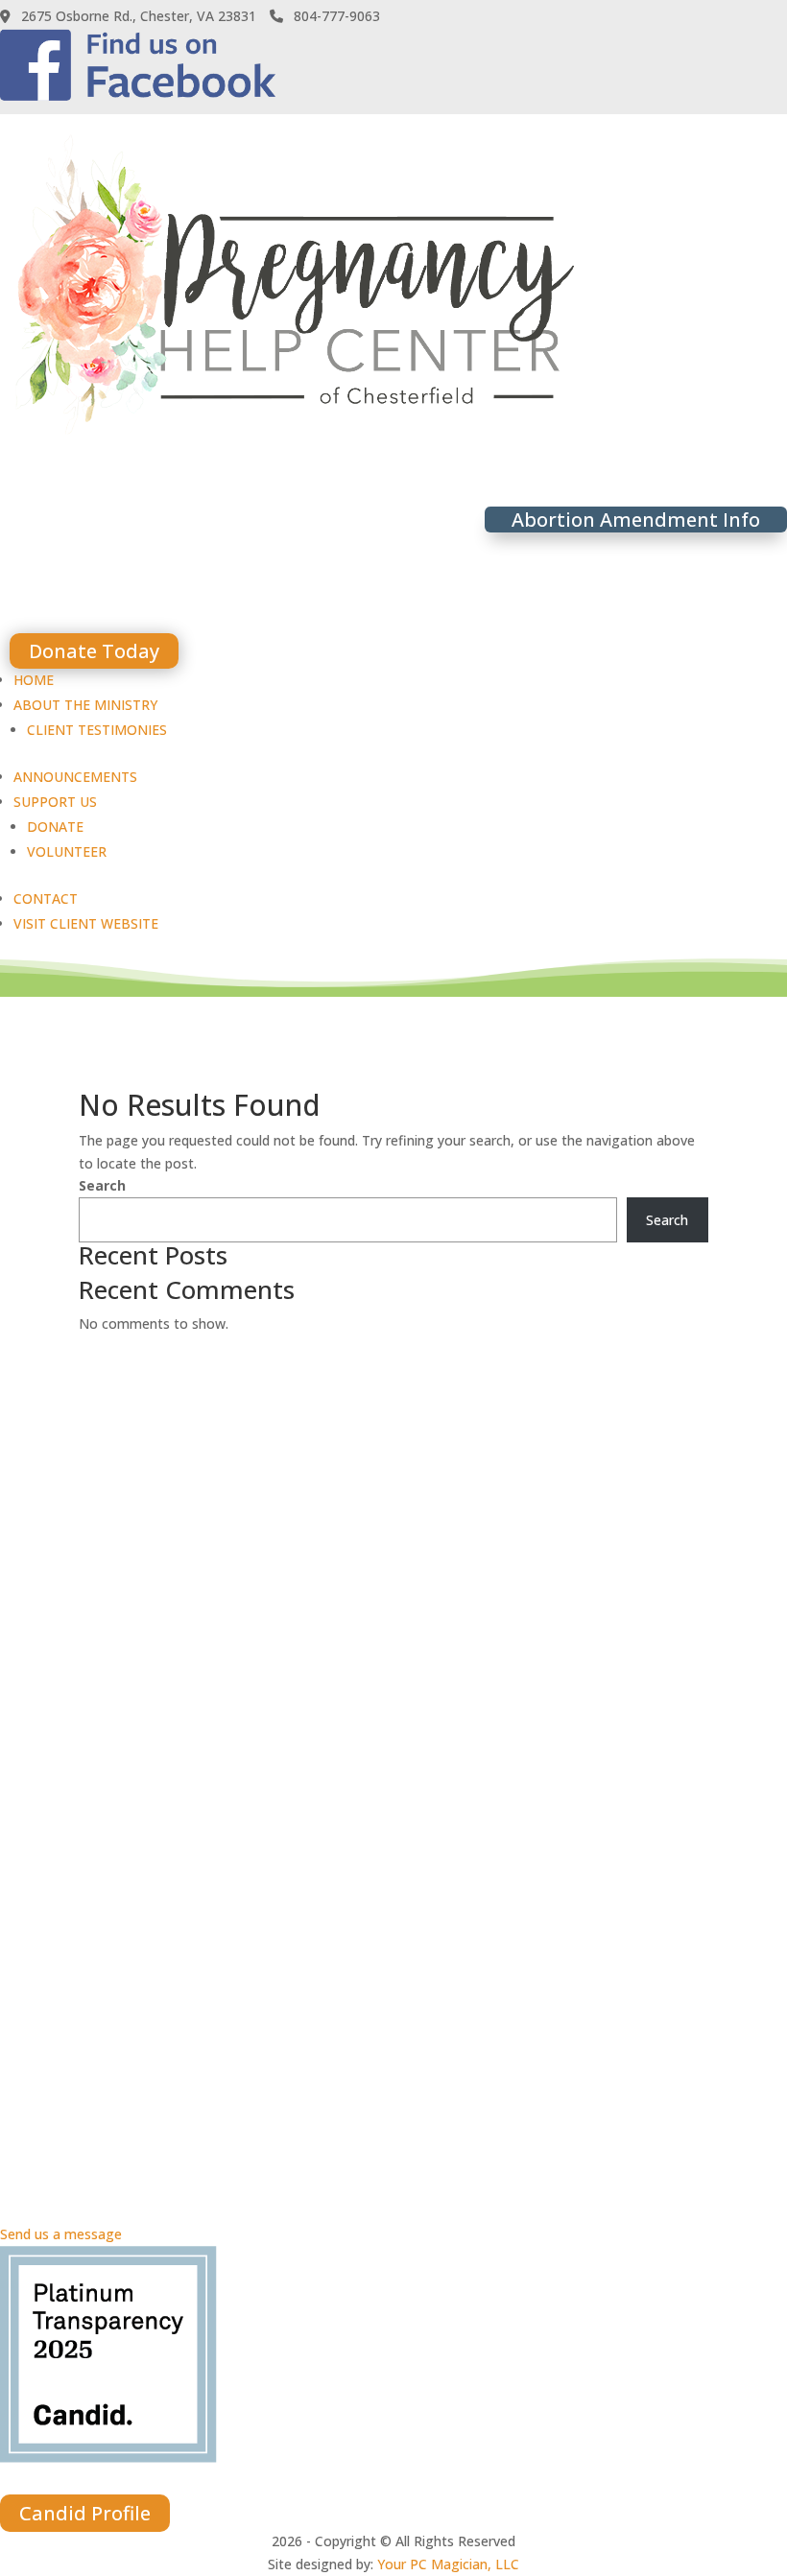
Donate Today (94, 651)
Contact (46, 898)
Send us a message (61, 2234)
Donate (55, 827)
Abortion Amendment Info (636, 520)
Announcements (75, 777)
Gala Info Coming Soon (134, 590)
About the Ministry (85, 705)
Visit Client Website (86, 923)
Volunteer (67, 851)
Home (34, 680)
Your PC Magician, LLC (448, 2564)
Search (102, 1185)
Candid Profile (85, 2513)
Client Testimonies (97, 730)
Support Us (55, 802)
